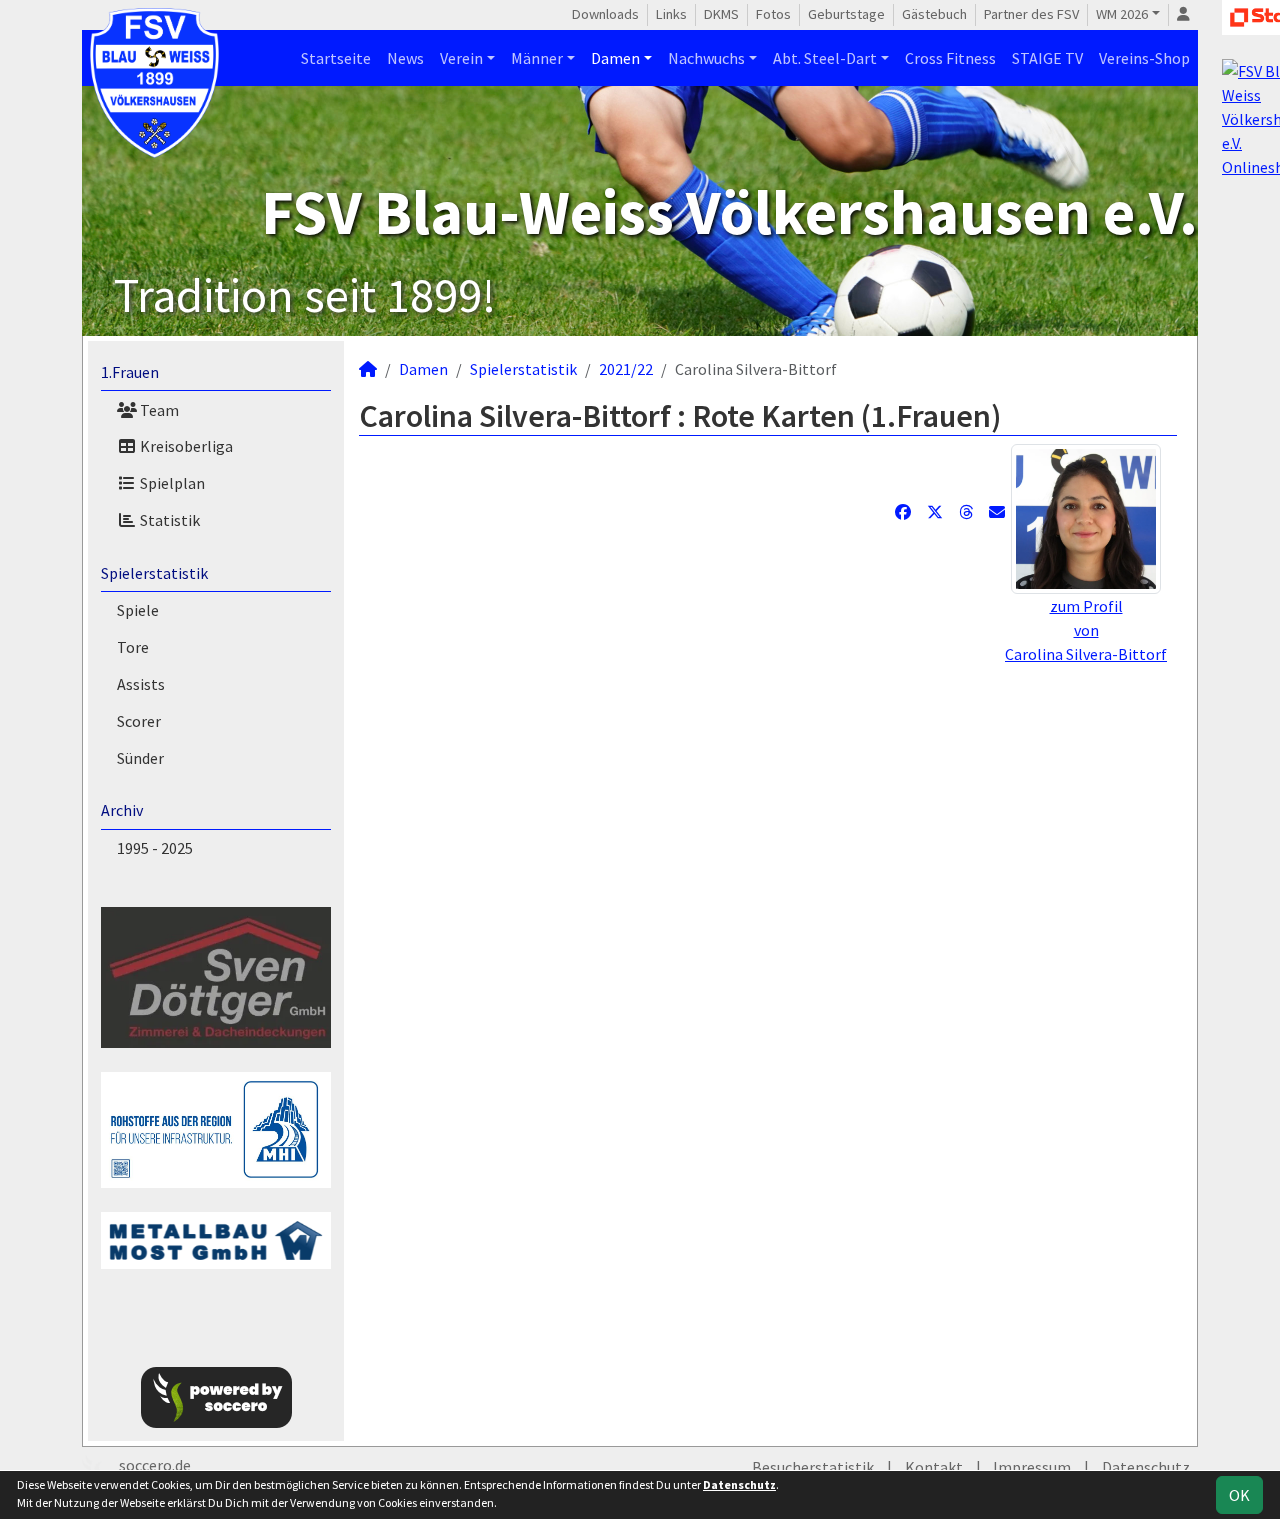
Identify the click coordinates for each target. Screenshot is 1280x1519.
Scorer (139, 721)
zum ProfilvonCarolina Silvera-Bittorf (1086, 630)
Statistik (168, 520)
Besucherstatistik (813, 1467)
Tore (133, 647)
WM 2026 (1122, 14)
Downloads (605, 14)
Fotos (773, 14)
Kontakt (934, 1467)
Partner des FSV (1031, 14)
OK (1239, 1495)
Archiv (122, 810)
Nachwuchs (706, 58)
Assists (141, 684)
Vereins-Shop (1144, 58)
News (405, 58)
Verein (461, 58)
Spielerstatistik (154, 573)
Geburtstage (846, 14)
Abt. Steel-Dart (825, 58)
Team (158, 410)
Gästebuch (934, 14)
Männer (537, 58)
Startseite (336, 58)
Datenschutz (1146, 1467)
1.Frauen (130, 372)
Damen (615, 58)
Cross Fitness (950, 58)
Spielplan (171, 483)
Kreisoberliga (185, 446)
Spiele (138, 610)
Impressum (1032, 1467)
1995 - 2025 (155, 848)
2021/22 (626, 369)
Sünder (140, 758)
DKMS (721, 14)
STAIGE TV (1047, 58)
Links (671, 14)
